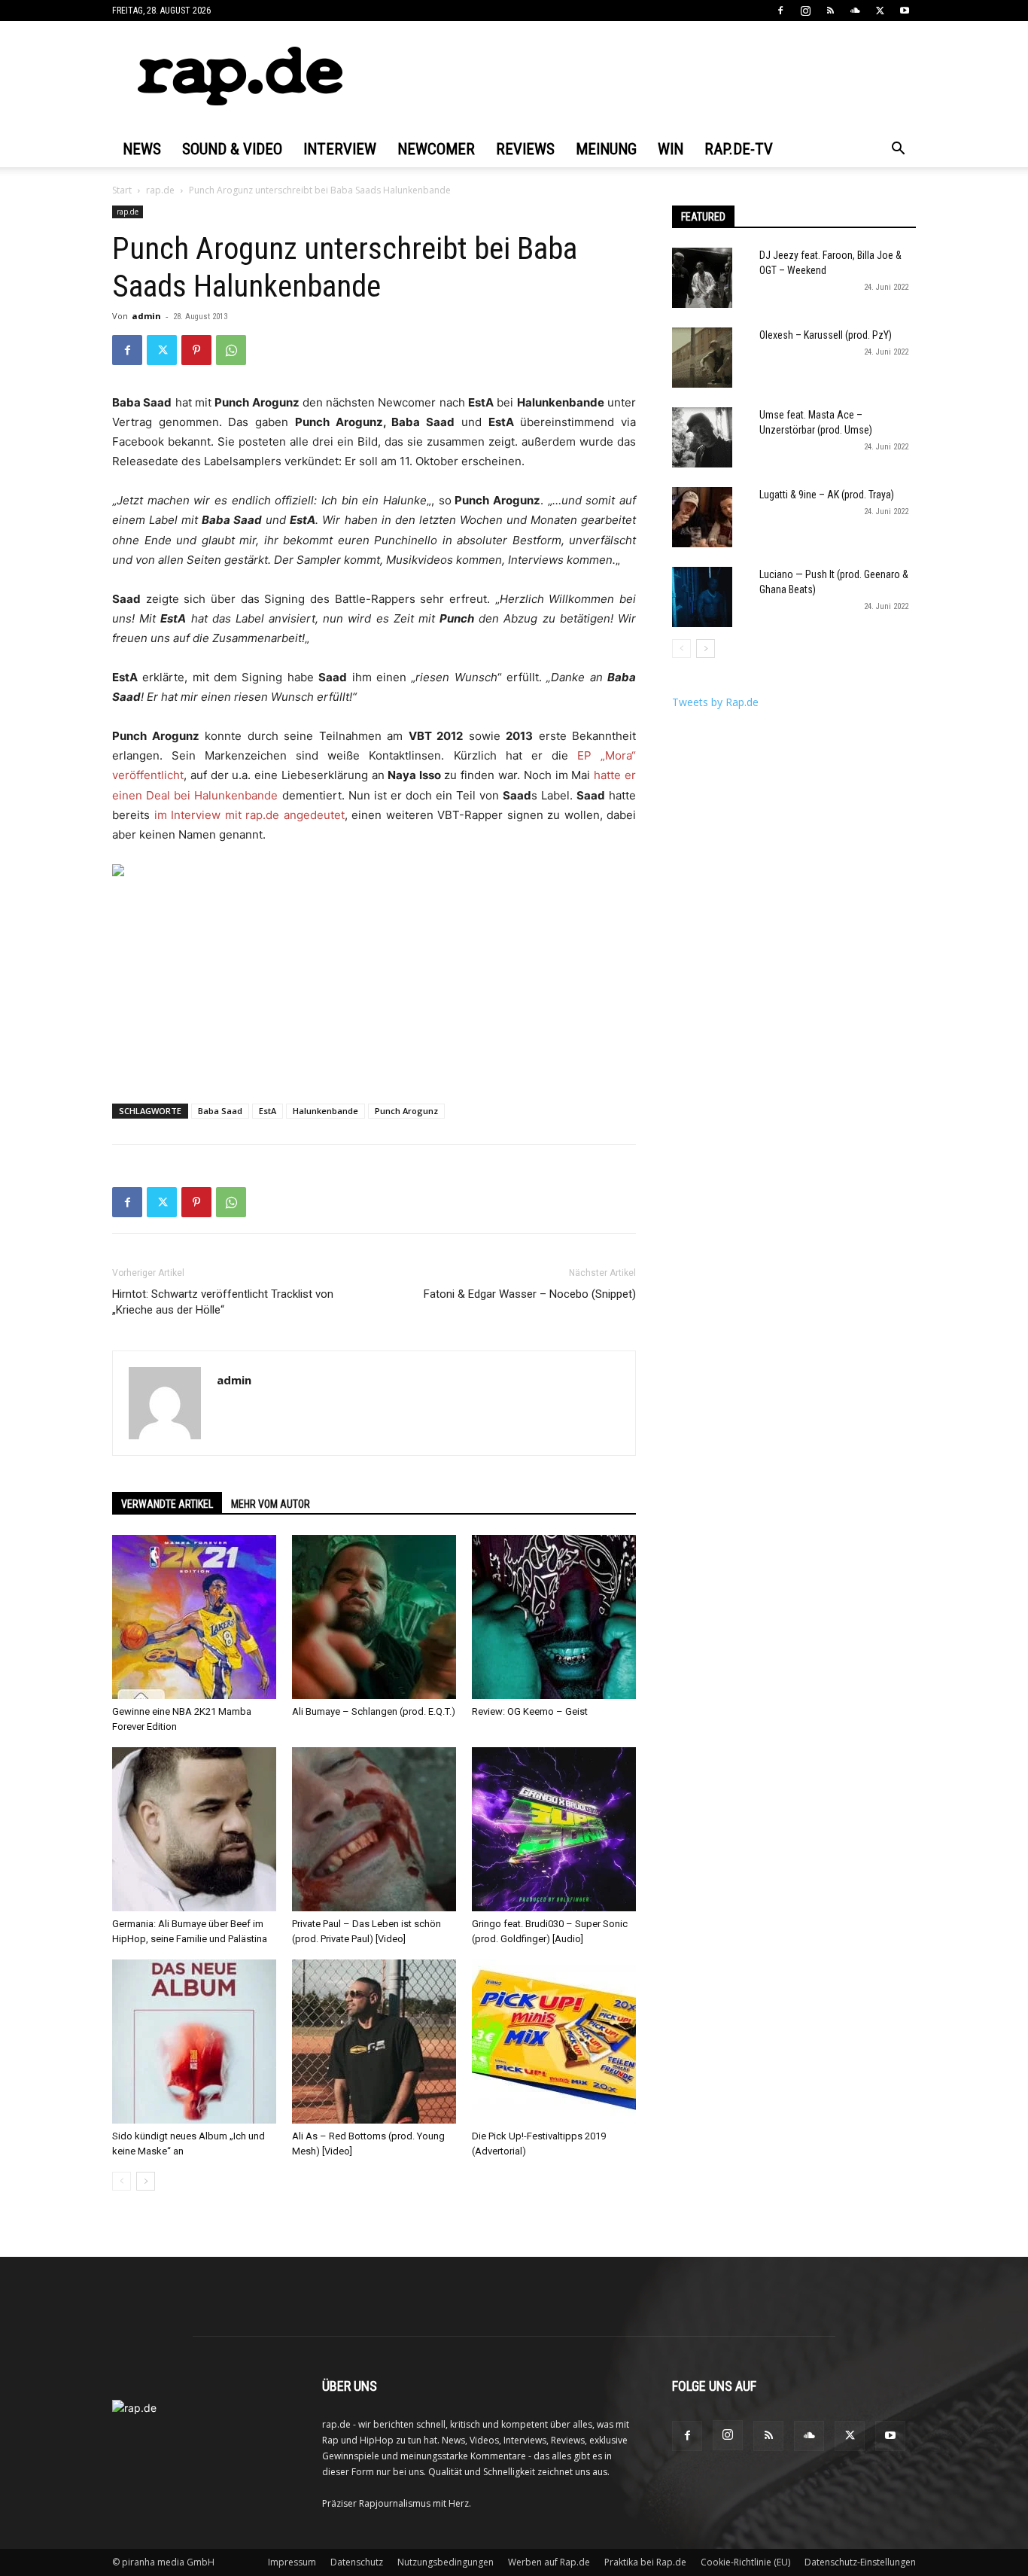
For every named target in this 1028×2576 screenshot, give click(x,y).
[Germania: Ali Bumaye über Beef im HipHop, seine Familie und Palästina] (194, 1829)
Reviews (525, 149)
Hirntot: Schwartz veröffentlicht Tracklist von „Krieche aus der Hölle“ (223, 1302)
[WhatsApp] (231, 350)
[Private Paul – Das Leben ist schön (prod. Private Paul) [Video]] (374, 1829)
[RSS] (830, 11)
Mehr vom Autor (271, 1504)
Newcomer (436, 149)
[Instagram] (805, 11)
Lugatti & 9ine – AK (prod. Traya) (827, 495)
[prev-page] (122, 2181)
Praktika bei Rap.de (645, 2562)
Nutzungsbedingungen (446, 2562)
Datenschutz (357, 2562)
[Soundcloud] (855, 11)
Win (671, 149)
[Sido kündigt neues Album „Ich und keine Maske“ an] (194, 2042)
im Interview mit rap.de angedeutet (249, 815)
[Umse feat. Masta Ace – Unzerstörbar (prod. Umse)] (702, 437)
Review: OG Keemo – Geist (530, 1711)
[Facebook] (780, 11)
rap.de (160, 190)
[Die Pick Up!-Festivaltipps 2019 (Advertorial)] (554, 2042)
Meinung (606, 149)
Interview (340, 149)
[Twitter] (880, 11)
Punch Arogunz (406, 1111)
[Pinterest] (196, 350)
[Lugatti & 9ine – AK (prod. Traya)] (702, 517)
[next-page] (146, 2181)
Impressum (292, 2562)
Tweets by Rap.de (715, 702)
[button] (898, 150)
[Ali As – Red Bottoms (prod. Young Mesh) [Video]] (374, 2042)
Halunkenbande (325, 1111)
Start (122, 190)
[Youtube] (905, 11)
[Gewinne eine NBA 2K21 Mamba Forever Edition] (194, 1617)
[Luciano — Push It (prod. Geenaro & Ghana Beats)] (702, 597)
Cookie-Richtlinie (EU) (745, 2562)
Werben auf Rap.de (549, 2562)
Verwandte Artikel (167, 1504)
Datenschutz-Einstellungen (860, 2562)
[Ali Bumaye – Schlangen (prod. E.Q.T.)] (374, 1617)
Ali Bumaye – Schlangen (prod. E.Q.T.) (374, 1711)
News (142, 149)
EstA (268, 1111)
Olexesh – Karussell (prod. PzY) (826, 335)
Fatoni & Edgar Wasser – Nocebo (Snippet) (530, 1294)
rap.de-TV (739, 149)
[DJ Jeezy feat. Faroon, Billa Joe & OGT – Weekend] (702, 278)
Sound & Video (232, 149)
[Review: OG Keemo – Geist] (554, 1617)
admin (146, 316)
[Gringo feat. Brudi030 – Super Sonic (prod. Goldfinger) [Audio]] (554, 1829)
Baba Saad (220, 1111)
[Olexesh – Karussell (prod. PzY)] (702, 358)
